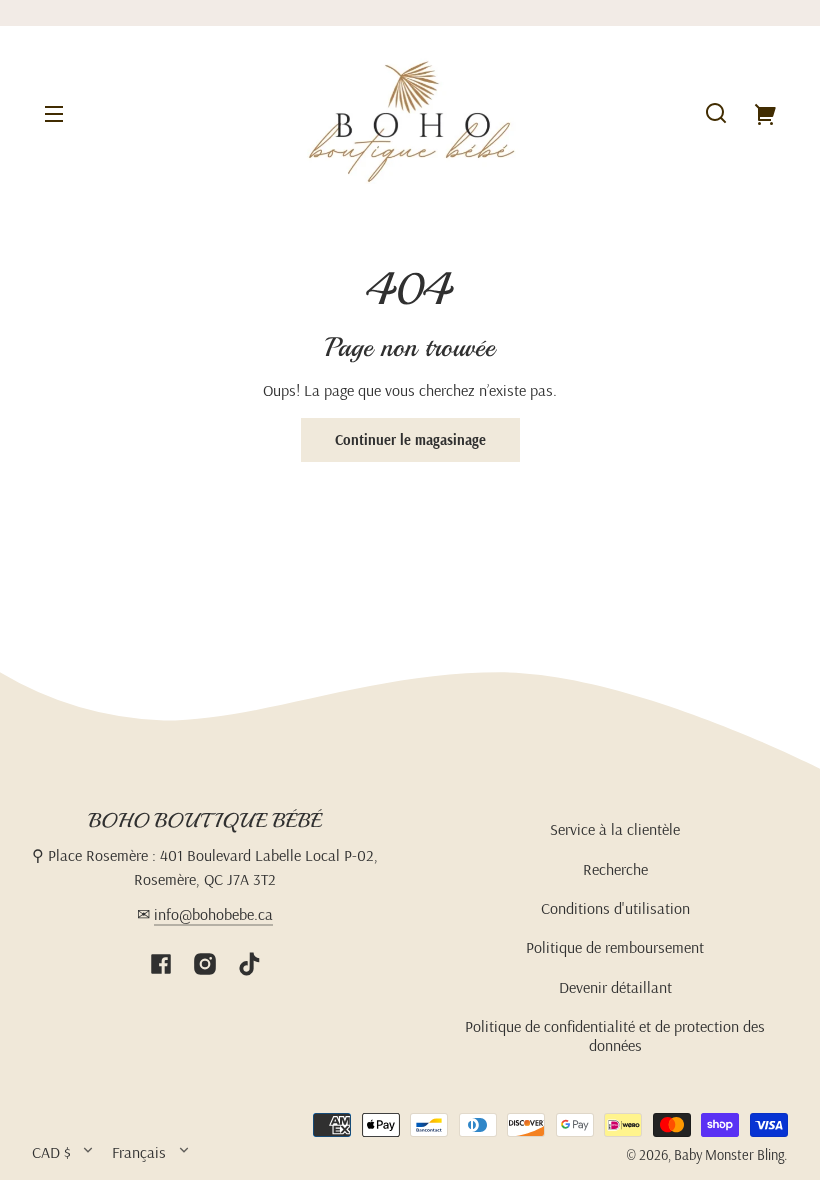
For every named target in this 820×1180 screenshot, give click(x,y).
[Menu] (54, 113)
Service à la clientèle (615, 829)
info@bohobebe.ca (213, 914)
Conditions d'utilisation (615, 908)
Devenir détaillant (615, 987)
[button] (716, 113)
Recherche (615, 869)
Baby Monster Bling (729, 1155)
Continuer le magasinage (410, 440)
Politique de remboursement (615, 947)
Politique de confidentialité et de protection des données (615, 1035)
